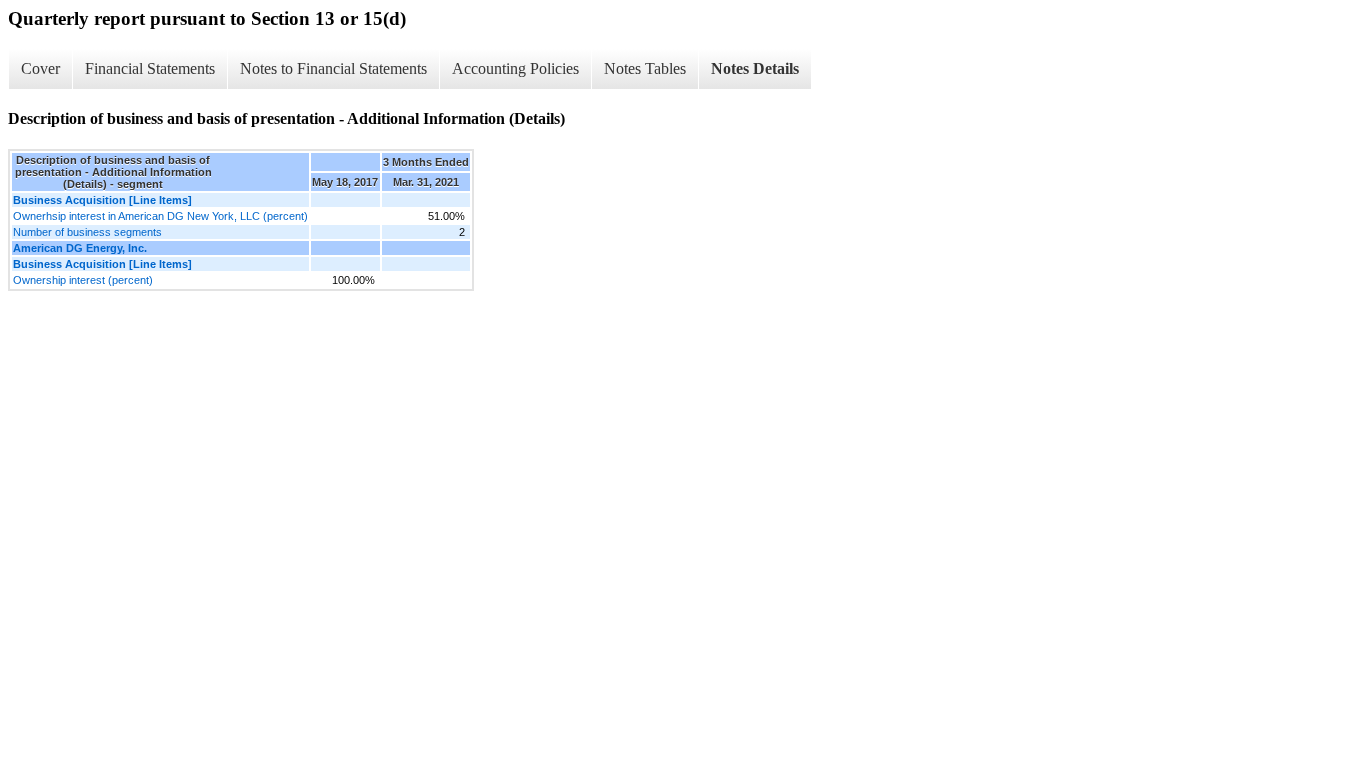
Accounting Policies (515, 68)
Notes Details (755, 68)
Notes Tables (645, 68)
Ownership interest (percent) (83, 280)
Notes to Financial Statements (333, 68)
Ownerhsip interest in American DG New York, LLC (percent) (160, 216)
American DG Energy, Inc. (80, 248)
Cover (40, 68)
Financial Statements (150, 68)
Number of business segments (87, 232)
